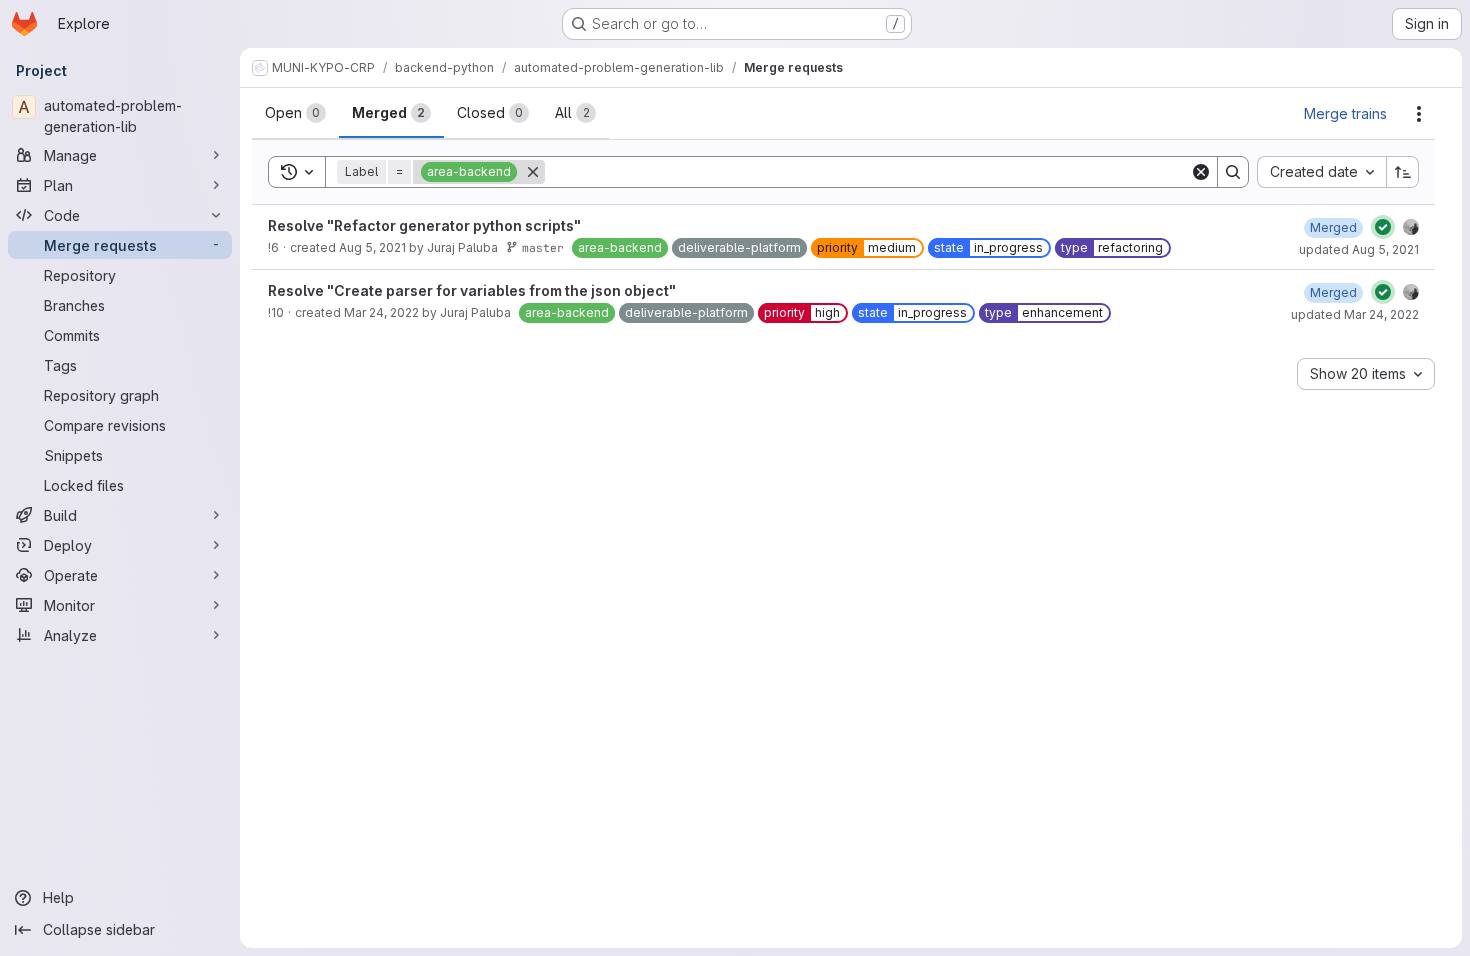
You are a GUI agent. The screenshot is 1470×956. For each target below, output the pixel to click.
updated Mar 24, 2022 (1355, 314)
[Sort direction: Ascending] (1403, 172)
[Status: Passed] (1383, 227)
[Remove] (533, 172)
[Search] (1233, 172)
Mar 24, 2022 (381, 312)
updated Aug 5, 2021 (1359, 249)
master (543, 247)
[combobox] (1321, 172)
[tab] (295, 113)
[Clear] (1201, 172)
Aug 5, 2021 (372, 247)
